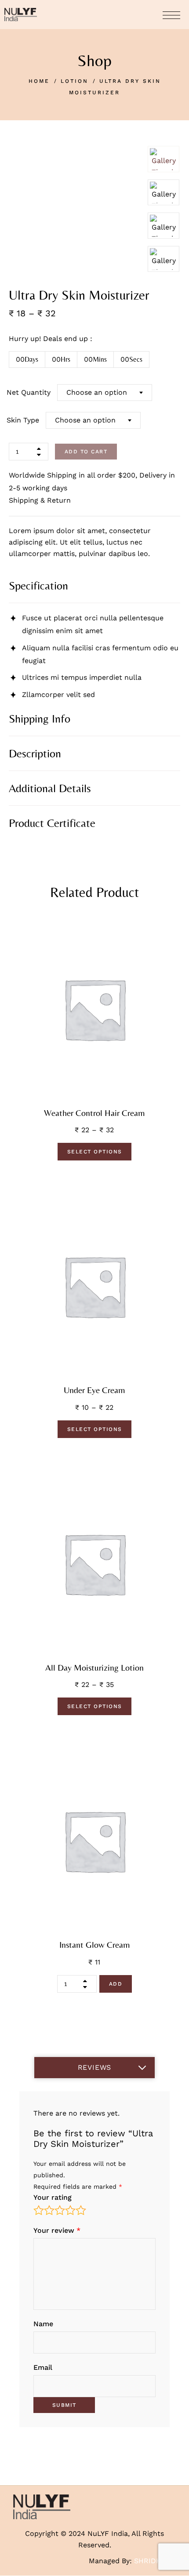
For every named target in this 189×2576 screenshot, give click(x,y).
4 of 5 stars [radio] (70, 2210)
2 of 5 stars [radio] (49, 2210)
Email (43, 2367)
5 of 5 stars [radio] (81, 2210)
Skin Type (23, 420)
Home (39, 81)
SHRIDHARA (155, 2561)
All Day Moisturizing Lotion (94, 1668)
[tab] (94, 586)
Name (43, 2324)
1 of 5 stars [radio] (39, 2210)
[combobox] (105, 393)
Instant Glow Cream (95, 1945)
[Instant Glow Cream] (94, 1841)
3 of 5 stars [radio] (60, 2210)
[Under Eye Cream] (94, 1286)
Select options (95, 1152)
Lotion (75, 81)
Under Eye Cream (94, 1390)
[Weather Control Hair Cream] (94, 1009)
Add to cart (86, 452)
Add (116, 1984)
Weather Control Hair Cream (94, 1113)
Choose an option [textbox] (97, 392)
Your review (57, 2230)
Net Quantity (29, 392)
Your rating (53, 2197)
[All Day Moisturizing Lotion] (94, 1564)
